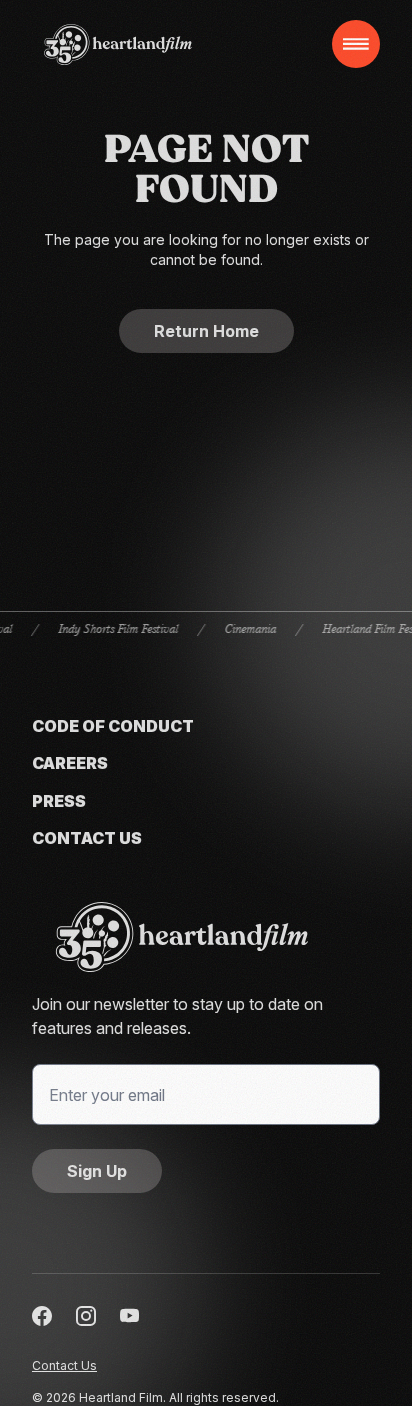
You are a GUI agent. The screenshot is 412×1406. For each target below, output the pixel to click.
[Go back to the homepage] (206, 937)
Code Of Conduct (113, 726)
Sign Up (97, 1171)
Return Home (206, 331)
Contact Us (87, 838)
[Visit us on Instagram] (86, 1316)
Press (59, 801)
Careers (70, 763)
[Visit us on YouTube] (130, 1316)
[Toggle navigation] (356, 44)
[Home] (118, 44)
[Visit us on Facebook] (42, 1316)
